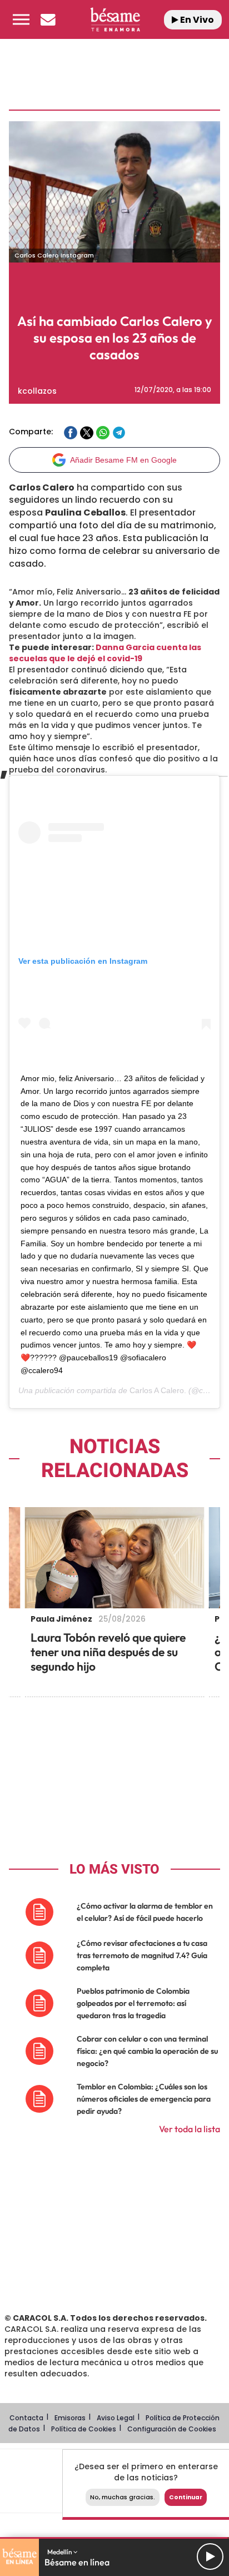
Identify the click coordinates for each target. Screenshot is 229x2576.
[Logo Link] (115, 19)
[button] (21, 19)
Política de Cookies (84, 2429)
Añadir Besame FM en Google (123, 460)
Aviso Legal (116, 2418)
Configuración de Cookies (172, 2429)
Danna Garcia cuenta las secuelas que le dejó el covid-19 (105, 653)
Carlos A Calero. (158, 1390)
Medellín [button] (60, 2552)
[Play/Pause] (210, 2557)
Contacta (26, 2418)
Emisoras (70, 2418)
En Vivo (196, 20)
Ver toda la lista (190, 2129)
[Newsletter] (48, 19)
